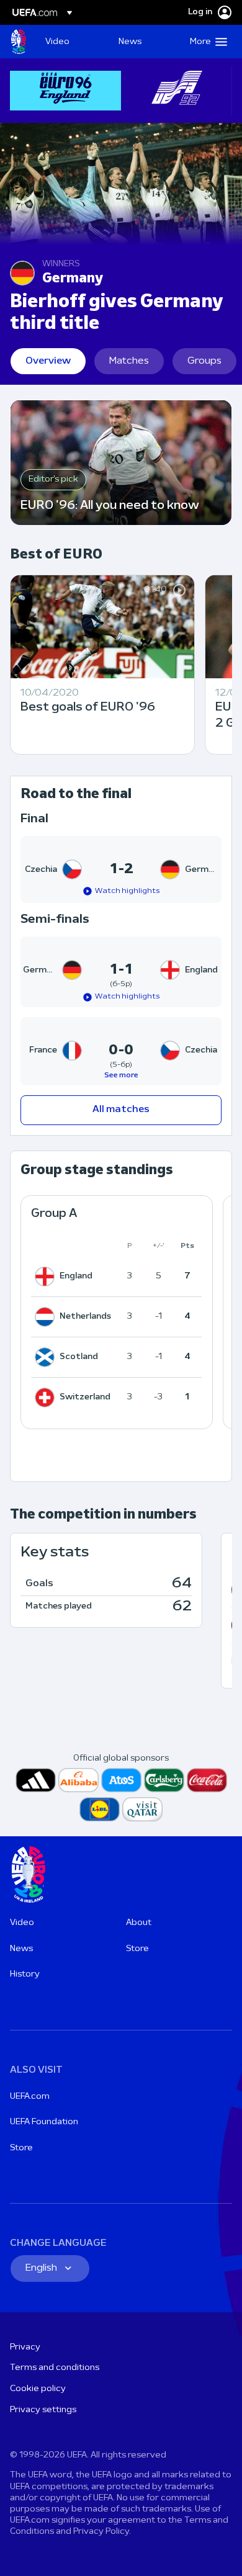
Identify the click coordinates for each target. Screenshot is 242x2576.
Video (22, 1923)
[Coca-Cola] (207, 1780)
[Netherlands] (47, 1317)
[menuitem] (71, 42)
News (21, 1949)
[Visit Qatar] (142, 1809)
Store (137, 1949)
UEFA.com (30, 2097)
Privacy (25, 2347)
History (25, 1974)
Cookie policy (38, 2389)
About (139, 1923)
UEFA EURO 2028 (19, 42)
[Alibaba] (78, 1780)
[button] (206, 42)
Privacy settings (43, 2410)
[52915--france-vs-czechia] (121, 1051)
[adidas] (36, 1780)
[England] (47, 1277)
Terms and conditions (55, 2368)
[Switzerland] (47, 1398)
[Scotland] (47, 1357)
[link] (57, 42)
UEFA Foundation (44, 2122)
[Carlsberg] (164, 1780)
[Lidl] (100, 1809)
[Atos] (121, 1780)
